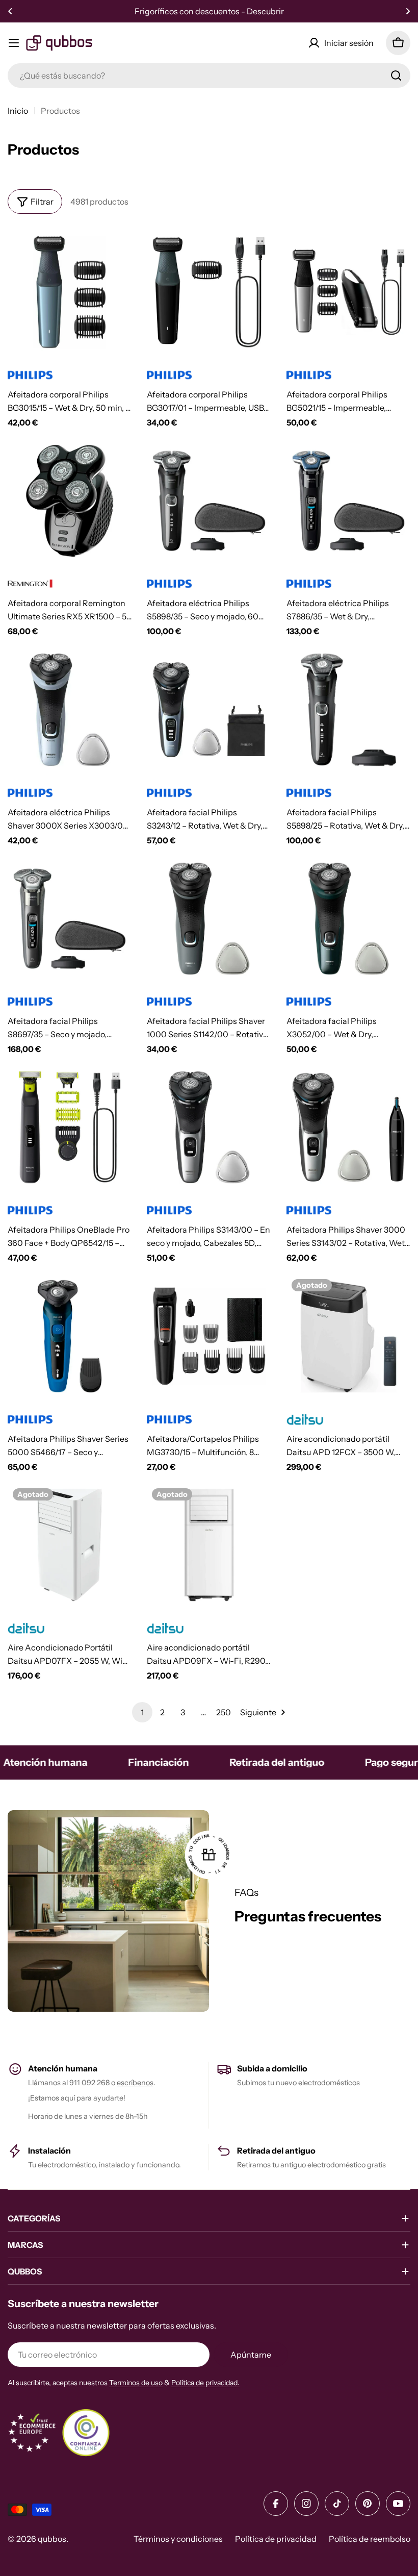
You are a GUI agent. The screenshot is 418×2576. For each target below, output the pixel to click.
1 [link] (142, 1712)
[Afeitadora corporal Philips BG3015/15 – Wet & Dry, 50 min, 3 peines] (70, 292)
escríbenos (135, 2083)
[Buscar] (396, 76)
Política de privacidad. (205, 2383)
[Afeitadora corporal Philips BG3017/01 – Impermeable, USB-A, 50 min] (209, 292)
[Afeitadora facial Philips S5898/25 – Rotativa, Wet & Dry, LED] (348, 709)
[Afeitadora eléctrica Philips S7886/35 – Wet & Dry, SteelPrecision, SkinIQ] (348, 501)
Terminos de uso (136, 2383)
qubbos (52, 2539)
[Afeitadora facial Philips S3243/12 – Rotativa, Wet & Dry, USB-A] (209, 709)
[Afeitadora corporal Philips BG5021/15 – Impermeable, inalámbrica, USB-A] (348, 292)
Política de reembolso (370, 2539)
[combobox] (209, 76)
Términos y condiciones (178, 2539)
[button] (10, 11)
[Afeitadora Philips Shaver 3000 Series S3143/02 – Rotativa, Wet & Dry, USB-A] (348, 1127)
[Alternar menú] (14, 43)
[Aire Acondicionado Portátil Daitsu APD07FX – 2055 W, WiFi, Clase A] (70, 1545)
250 (224, 1712)
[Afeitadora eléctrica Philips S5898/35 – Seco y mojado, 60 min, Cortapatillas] (209, 501)
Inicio (18, 111)
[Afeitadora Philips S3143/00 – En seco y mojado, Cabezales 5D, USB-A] (209, 1127)
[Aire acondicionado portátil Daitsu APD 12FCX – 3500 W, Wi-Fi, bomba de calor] (348, 1336)
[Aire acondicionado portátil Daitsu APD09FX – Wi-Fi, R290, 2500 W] (209, 1545)
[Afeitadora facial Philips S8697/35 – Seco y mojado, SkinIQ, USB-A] (70, 919)
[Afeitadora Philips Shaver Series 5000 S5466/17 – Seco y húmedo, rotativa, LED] (70, 1336)
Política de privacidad (276, 2539)
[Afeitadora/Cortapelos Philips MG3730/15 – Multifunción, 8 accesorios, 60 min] (209, 1336)
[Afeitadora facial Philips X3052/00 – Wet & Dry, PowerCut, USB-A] (348, 919)
